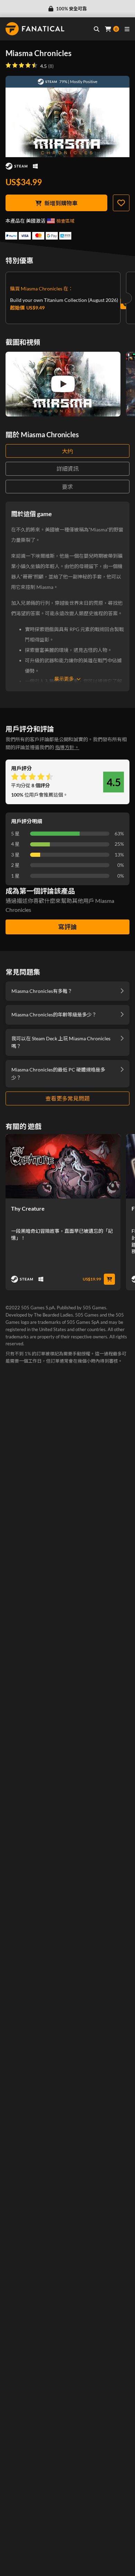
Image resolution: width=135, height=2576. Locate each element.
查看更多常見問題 (67, 1098)
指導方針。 (67, 747)
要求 (67, 487)
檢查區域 (65, 221)
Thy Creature (28, 1208)
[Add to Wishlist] (121, 203)
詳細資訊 (67, 469)
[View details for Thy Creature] (63, 1166)
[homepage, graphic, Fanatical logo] (35, 29)
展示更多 (64, 679)
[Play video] (63, 384)
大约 (67, 451)
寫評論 (67, 927)
